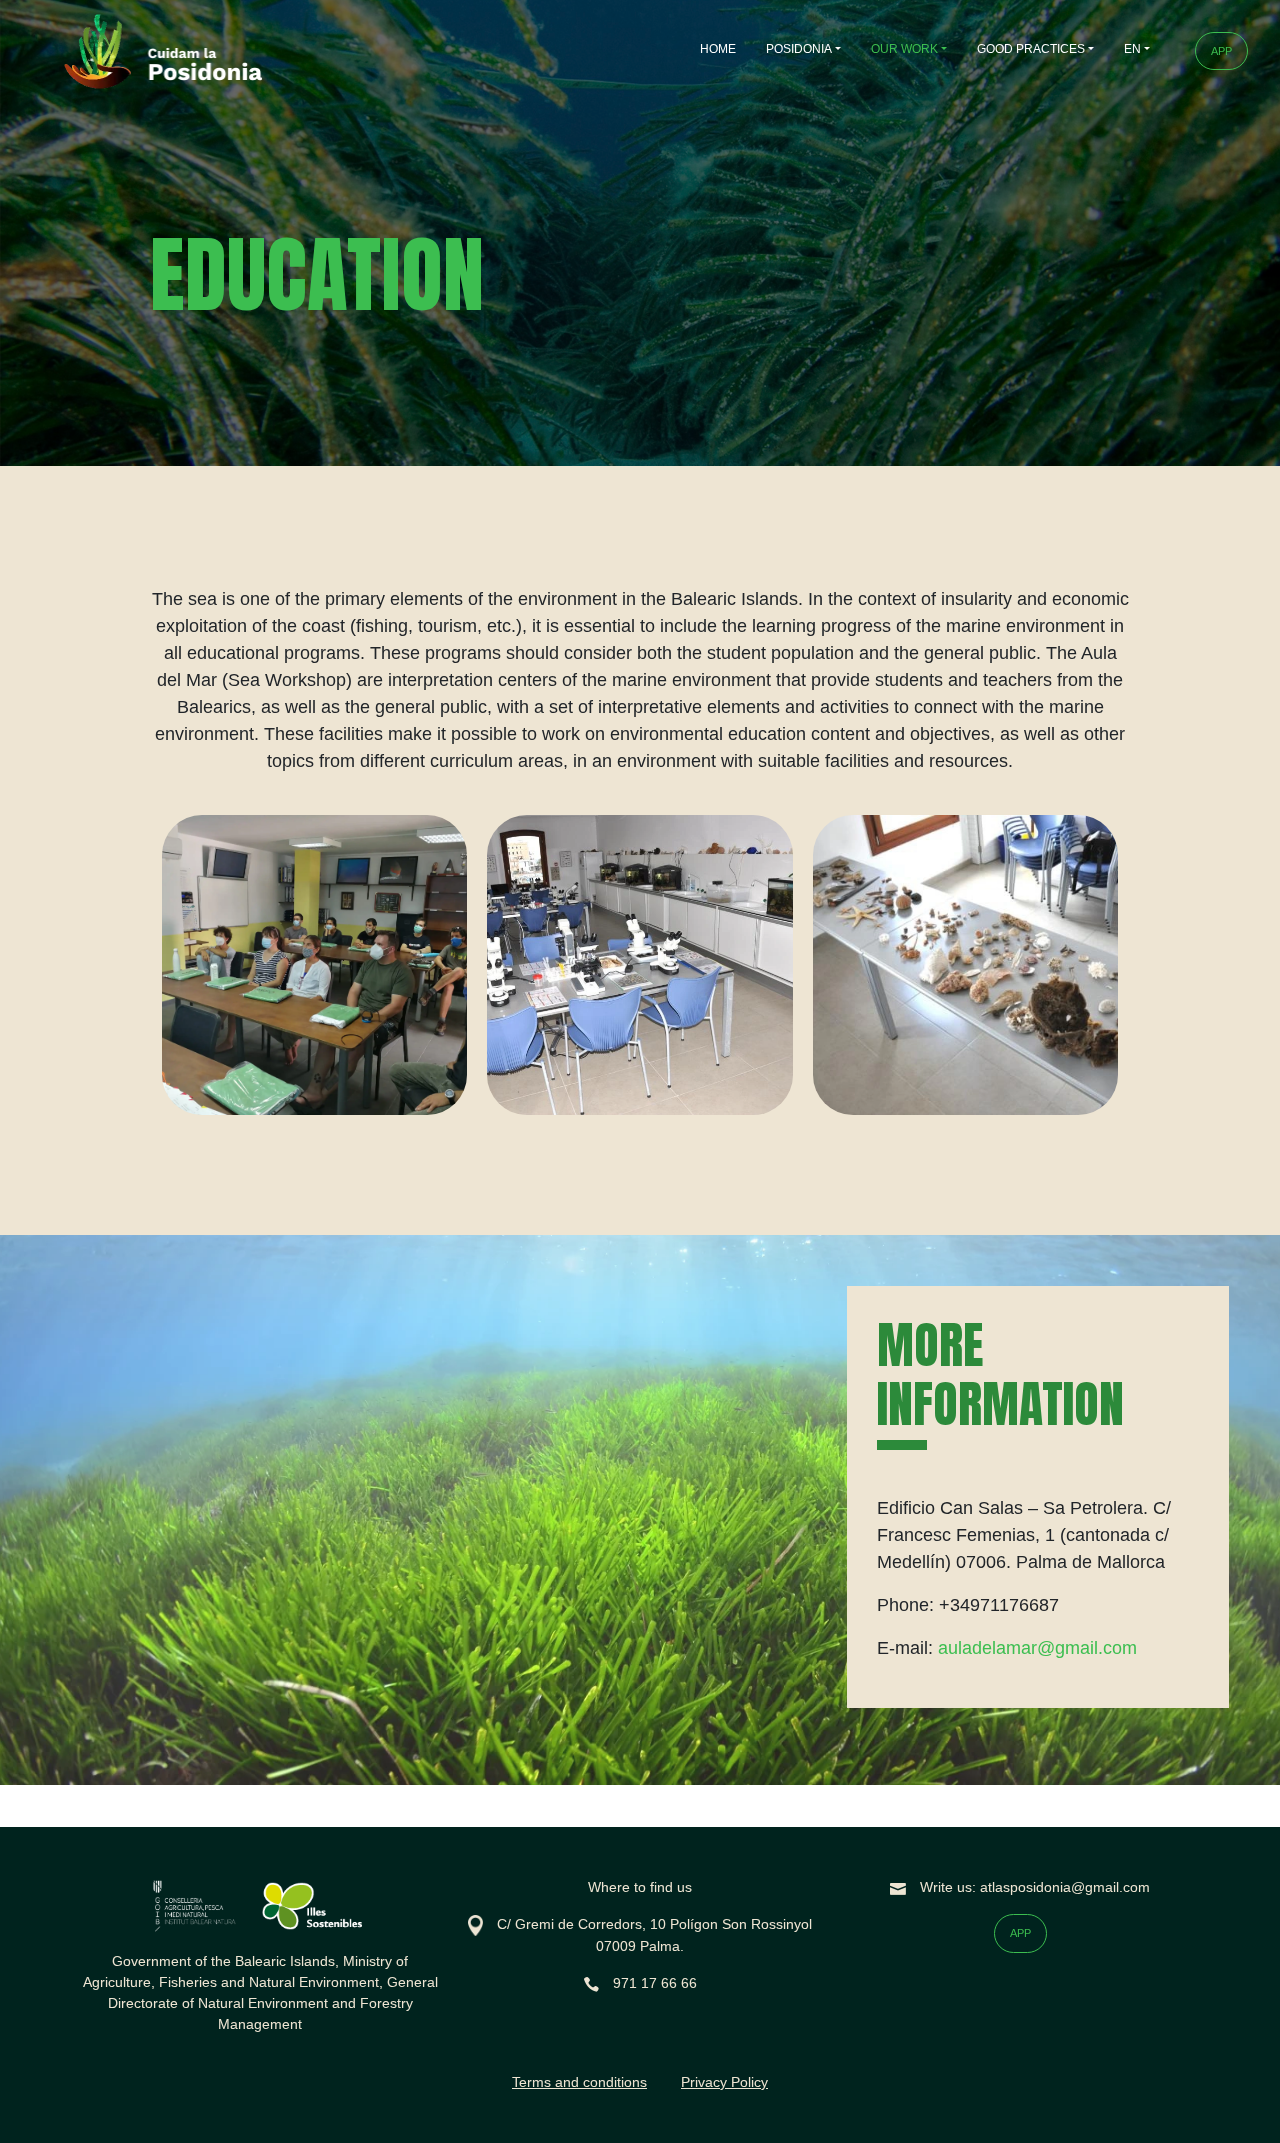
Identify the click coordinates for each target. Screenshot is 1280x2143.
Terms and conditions (579, 2082)
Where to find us (640, 1887)
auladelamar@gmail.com (1037, 1648)
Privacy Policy (724, 2082)
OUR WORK (904, 49)
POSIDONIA (799, 49)
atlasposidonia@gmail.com (1065, 1887)
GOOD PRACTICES (1031, 49)
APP (1221, 51)
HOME (718, 49)
